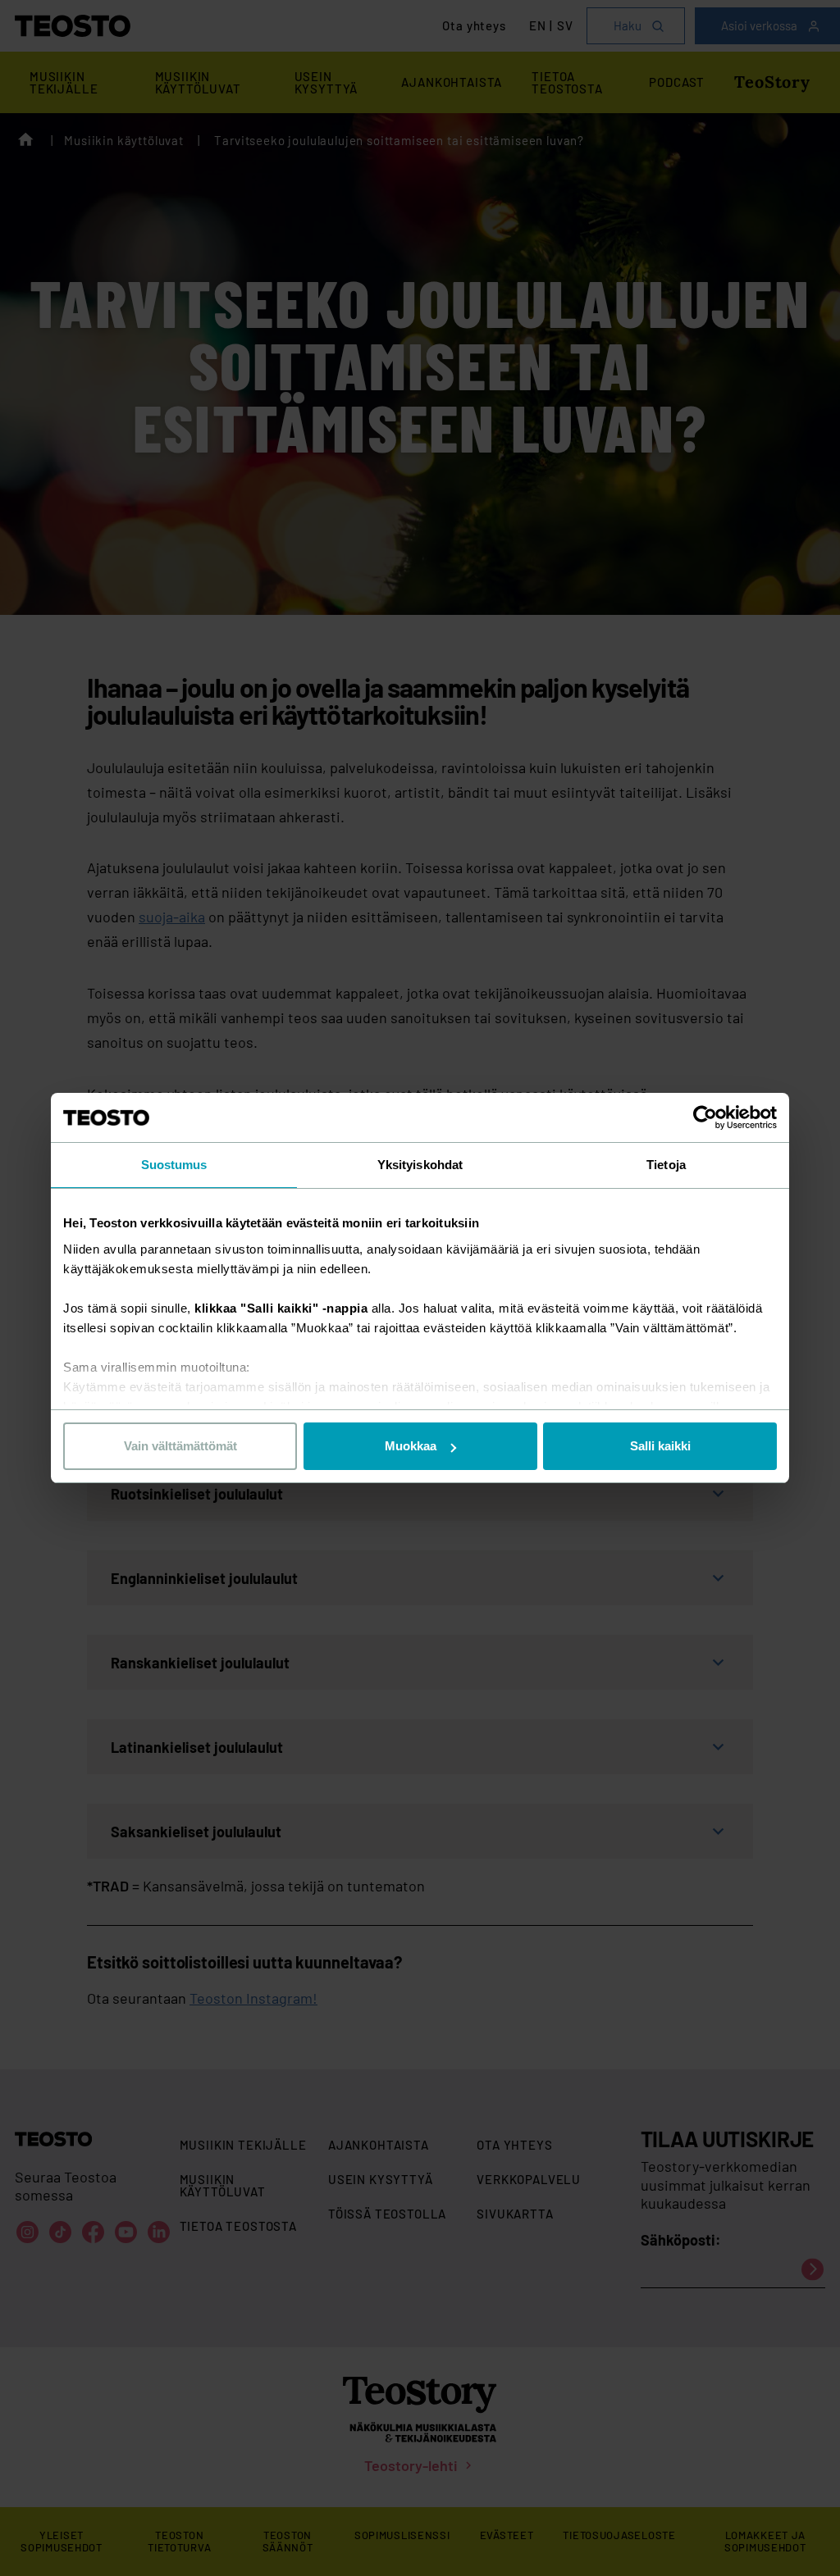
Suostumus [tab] (174, 1165)
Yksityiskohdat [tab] (420, 1165)
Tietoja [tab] (666, 1165)
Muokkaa (411, 1446)
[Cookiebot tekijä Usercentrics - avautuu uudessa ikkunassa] (705, 1117)
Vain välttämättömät (180, 1446)
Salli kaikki (660, 1446)
